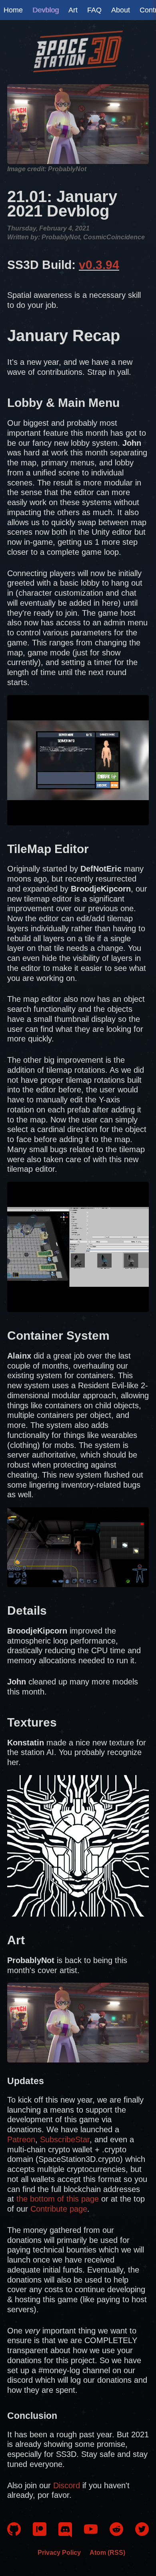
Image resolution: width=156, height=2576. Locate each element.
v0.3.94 (99, 265)
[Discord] (65, 2535)
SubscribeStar (65, 2139)
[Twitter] (142, 2533)
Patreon (21, 2139)
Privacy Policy (59, 2552)
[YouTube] (91, 2533)
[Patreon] (40, 2533)
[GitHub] (14, 2533)
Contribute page (59, 2209)
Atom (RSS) (107, 2552)
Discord (67, 2485)
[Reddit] (116, 2533)
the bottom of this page (58, 2199)
